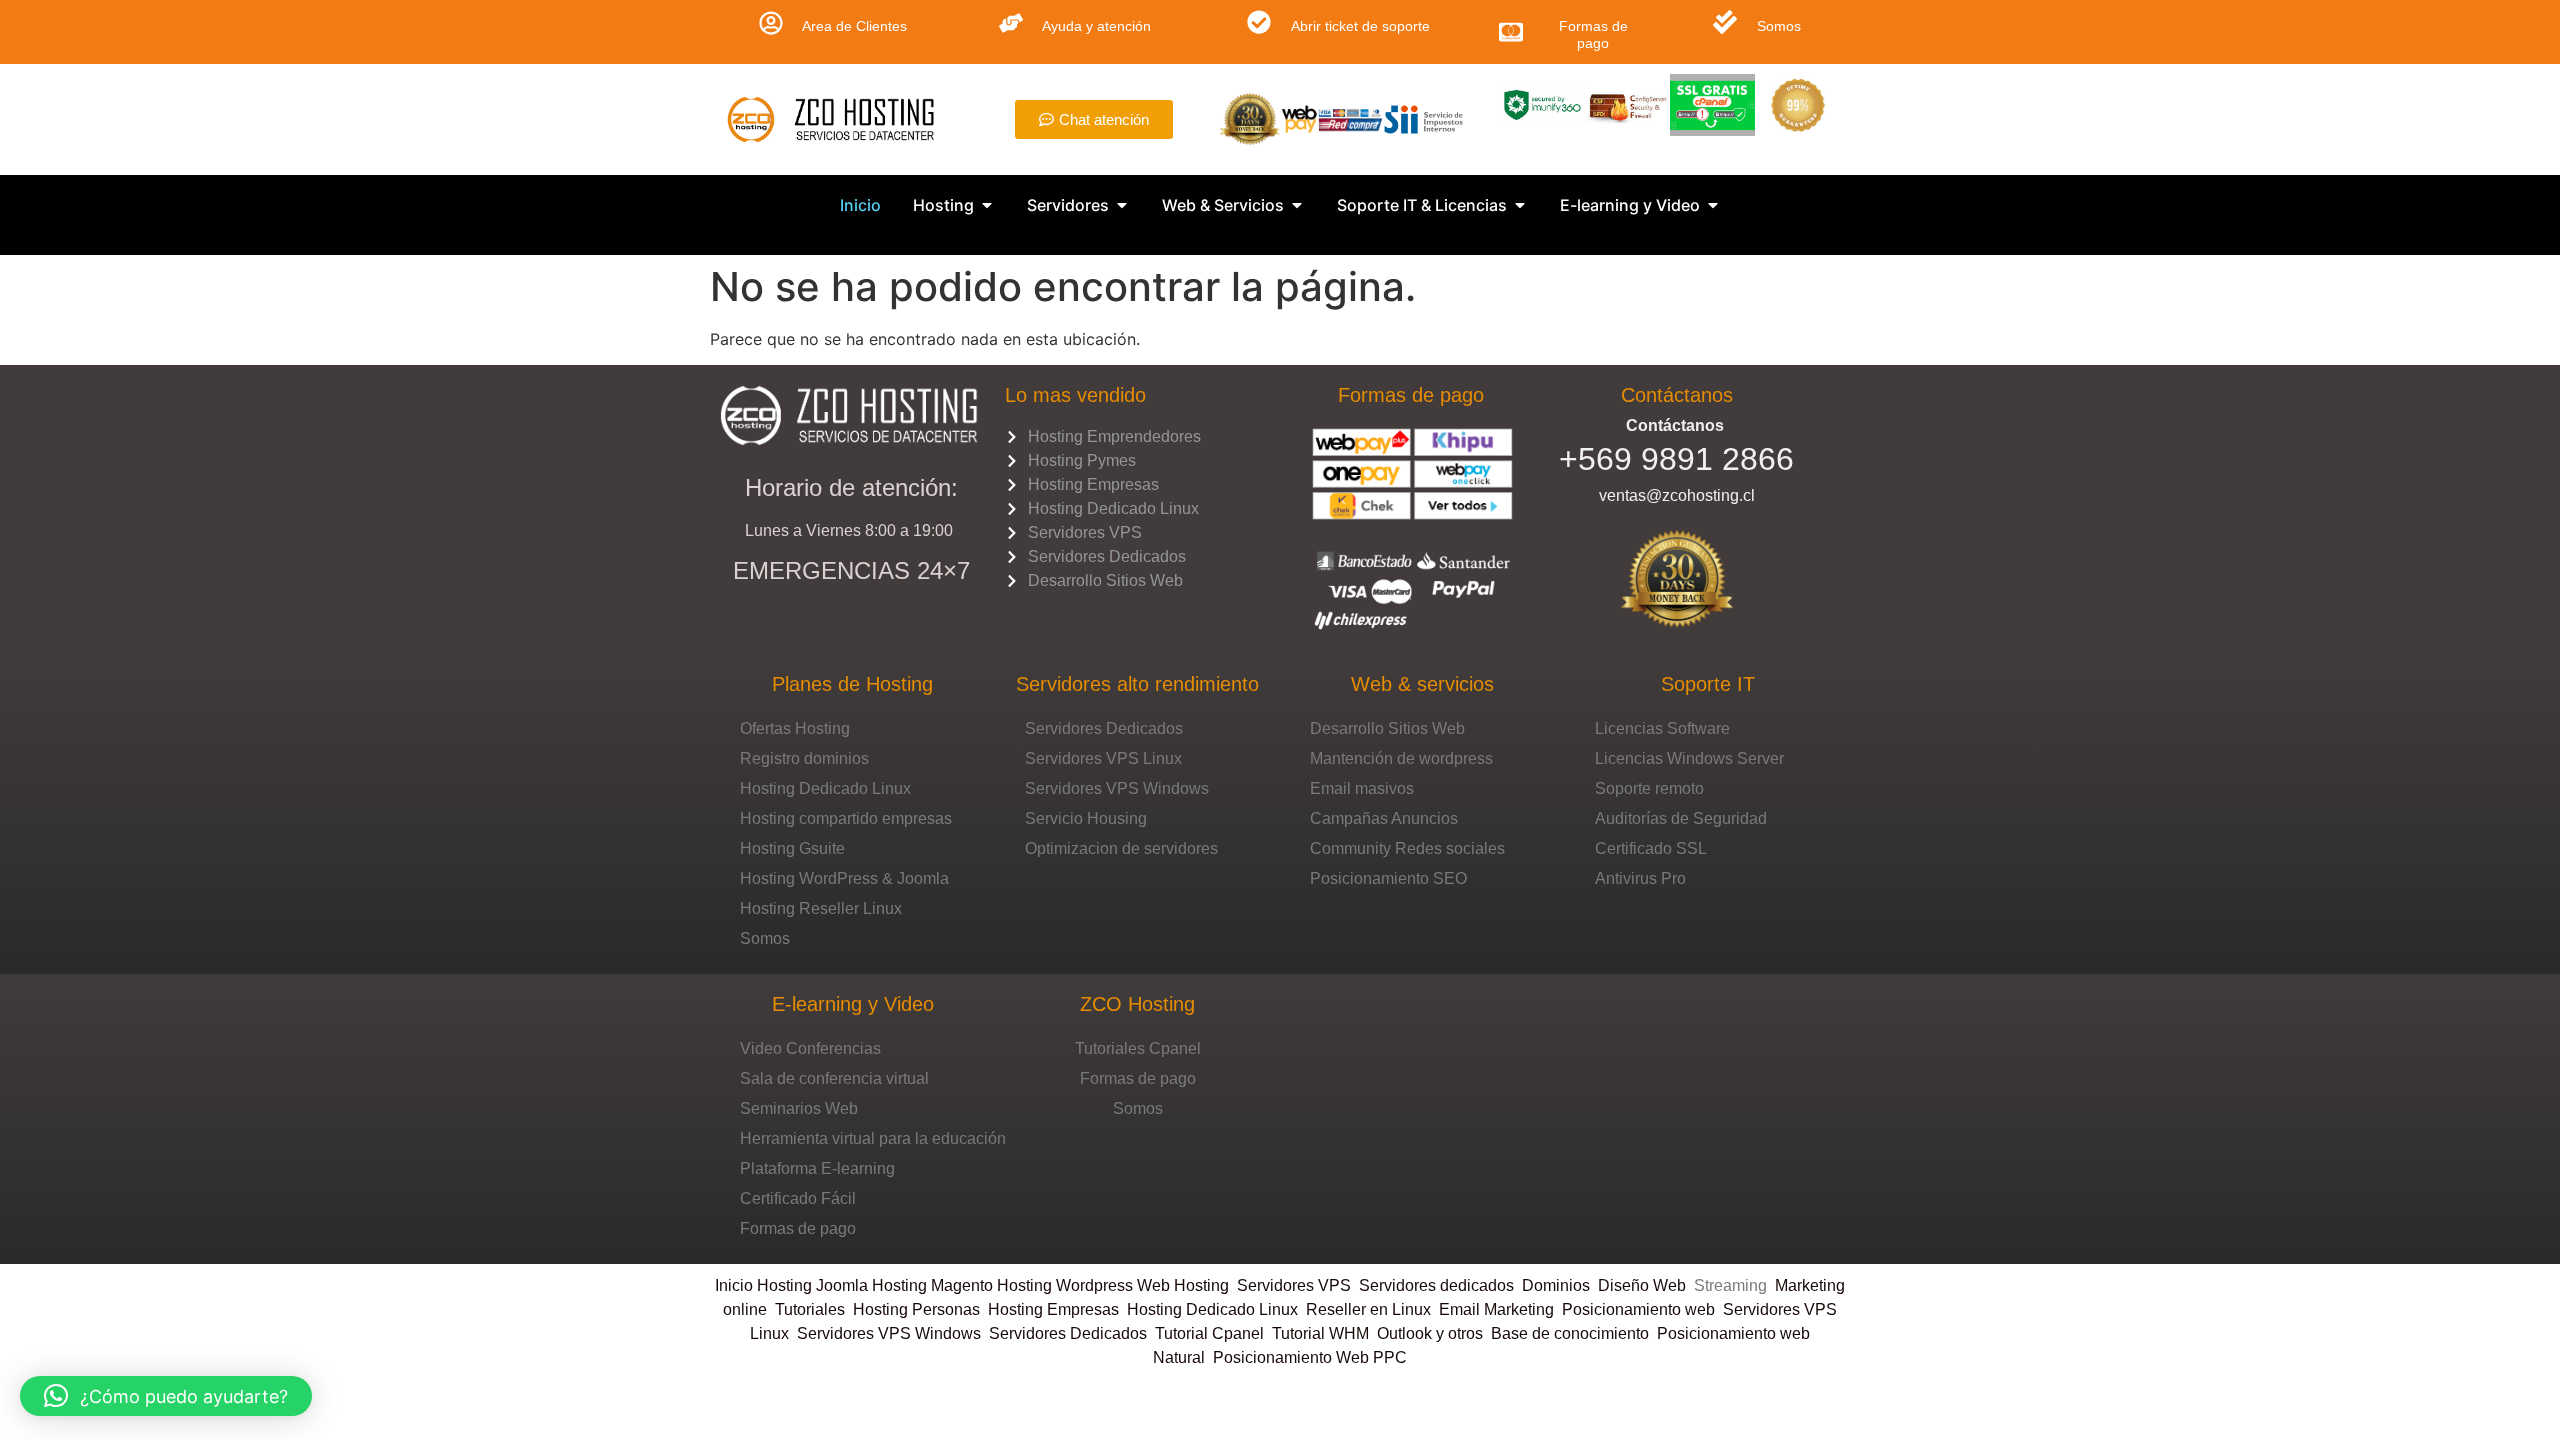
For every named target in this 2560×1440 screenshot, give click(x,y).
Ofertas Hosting (795, 728)
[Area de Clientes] (771, 23)
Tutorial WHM (1320, 1333)
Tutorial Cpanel (1209, 1333)
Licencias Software (1662, 728)
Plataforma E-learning (817, 1168)
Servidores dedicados (1436, 1285)
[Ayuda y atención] (1011, 23)
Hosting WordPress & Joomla (844, 878)
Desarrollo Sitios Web (1387, 728)
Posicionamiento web (1638, 1309)
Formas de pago (1593, 34)
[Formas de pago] (1511, 32)
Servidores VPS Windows (1117, 788)
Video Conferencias (810, 1048)
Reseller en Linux (1368, 1309)
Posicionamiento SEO (1388, 878)
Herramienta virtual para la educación (873, 1138)
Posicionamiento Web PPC (1310, 1357)
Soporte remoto (1649, 788)
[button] (166, 1396)
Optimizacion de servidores (1121, 848)
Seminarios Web (799, 1108)
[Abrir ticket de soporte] (1259, 22)
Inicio (736, 1285)
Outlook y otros (1430, 1333)
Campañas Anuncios (1384, 818)
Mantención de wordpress (1401, 758)
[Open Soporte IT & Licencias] (1520, 205)
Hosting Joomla (812, 1285)
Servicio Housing (1086, 818)
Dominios (1560, 1285)
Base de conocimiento (1570, 1333)
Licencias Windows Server (1689, 758)
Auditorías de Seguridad (1681, 818)
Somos (1779, 26)
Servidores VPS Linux (1103, 758)
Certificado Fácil (798, 1198)
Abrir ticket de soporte (1360, 26)
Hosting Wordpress (1065, 1285)
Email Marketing (1496, 1309)
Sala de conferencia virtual (834, 1078)
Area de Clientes (854, 26)
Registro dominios (804, 758)
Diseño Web (1642, 1285)
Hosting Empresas (1053, 1309)
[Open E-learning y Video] (1713, 205)
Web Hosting (1183, 1285)
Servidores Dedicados (1104, 728)
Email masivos (1362, 788)
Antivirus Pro (1640, 878)
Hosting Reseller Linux (821, 908)
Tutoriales (814, 1309)
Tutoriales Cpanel (1138, 1048)
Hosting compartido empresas (846, 818)
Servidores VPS (1294, 1285)
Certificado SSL (1651, 848)
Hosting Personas (916, 1309)
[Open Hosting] (987, 205)
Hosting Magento (932, 1285)
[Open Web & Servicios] (1297, 205)
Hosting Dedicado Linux (825, 788)
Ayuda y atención (1096, 26)
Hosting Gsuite (792, 848)
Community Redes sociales (1407, 848)
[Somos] (1725, 22)
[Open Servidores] (1122, 205)
